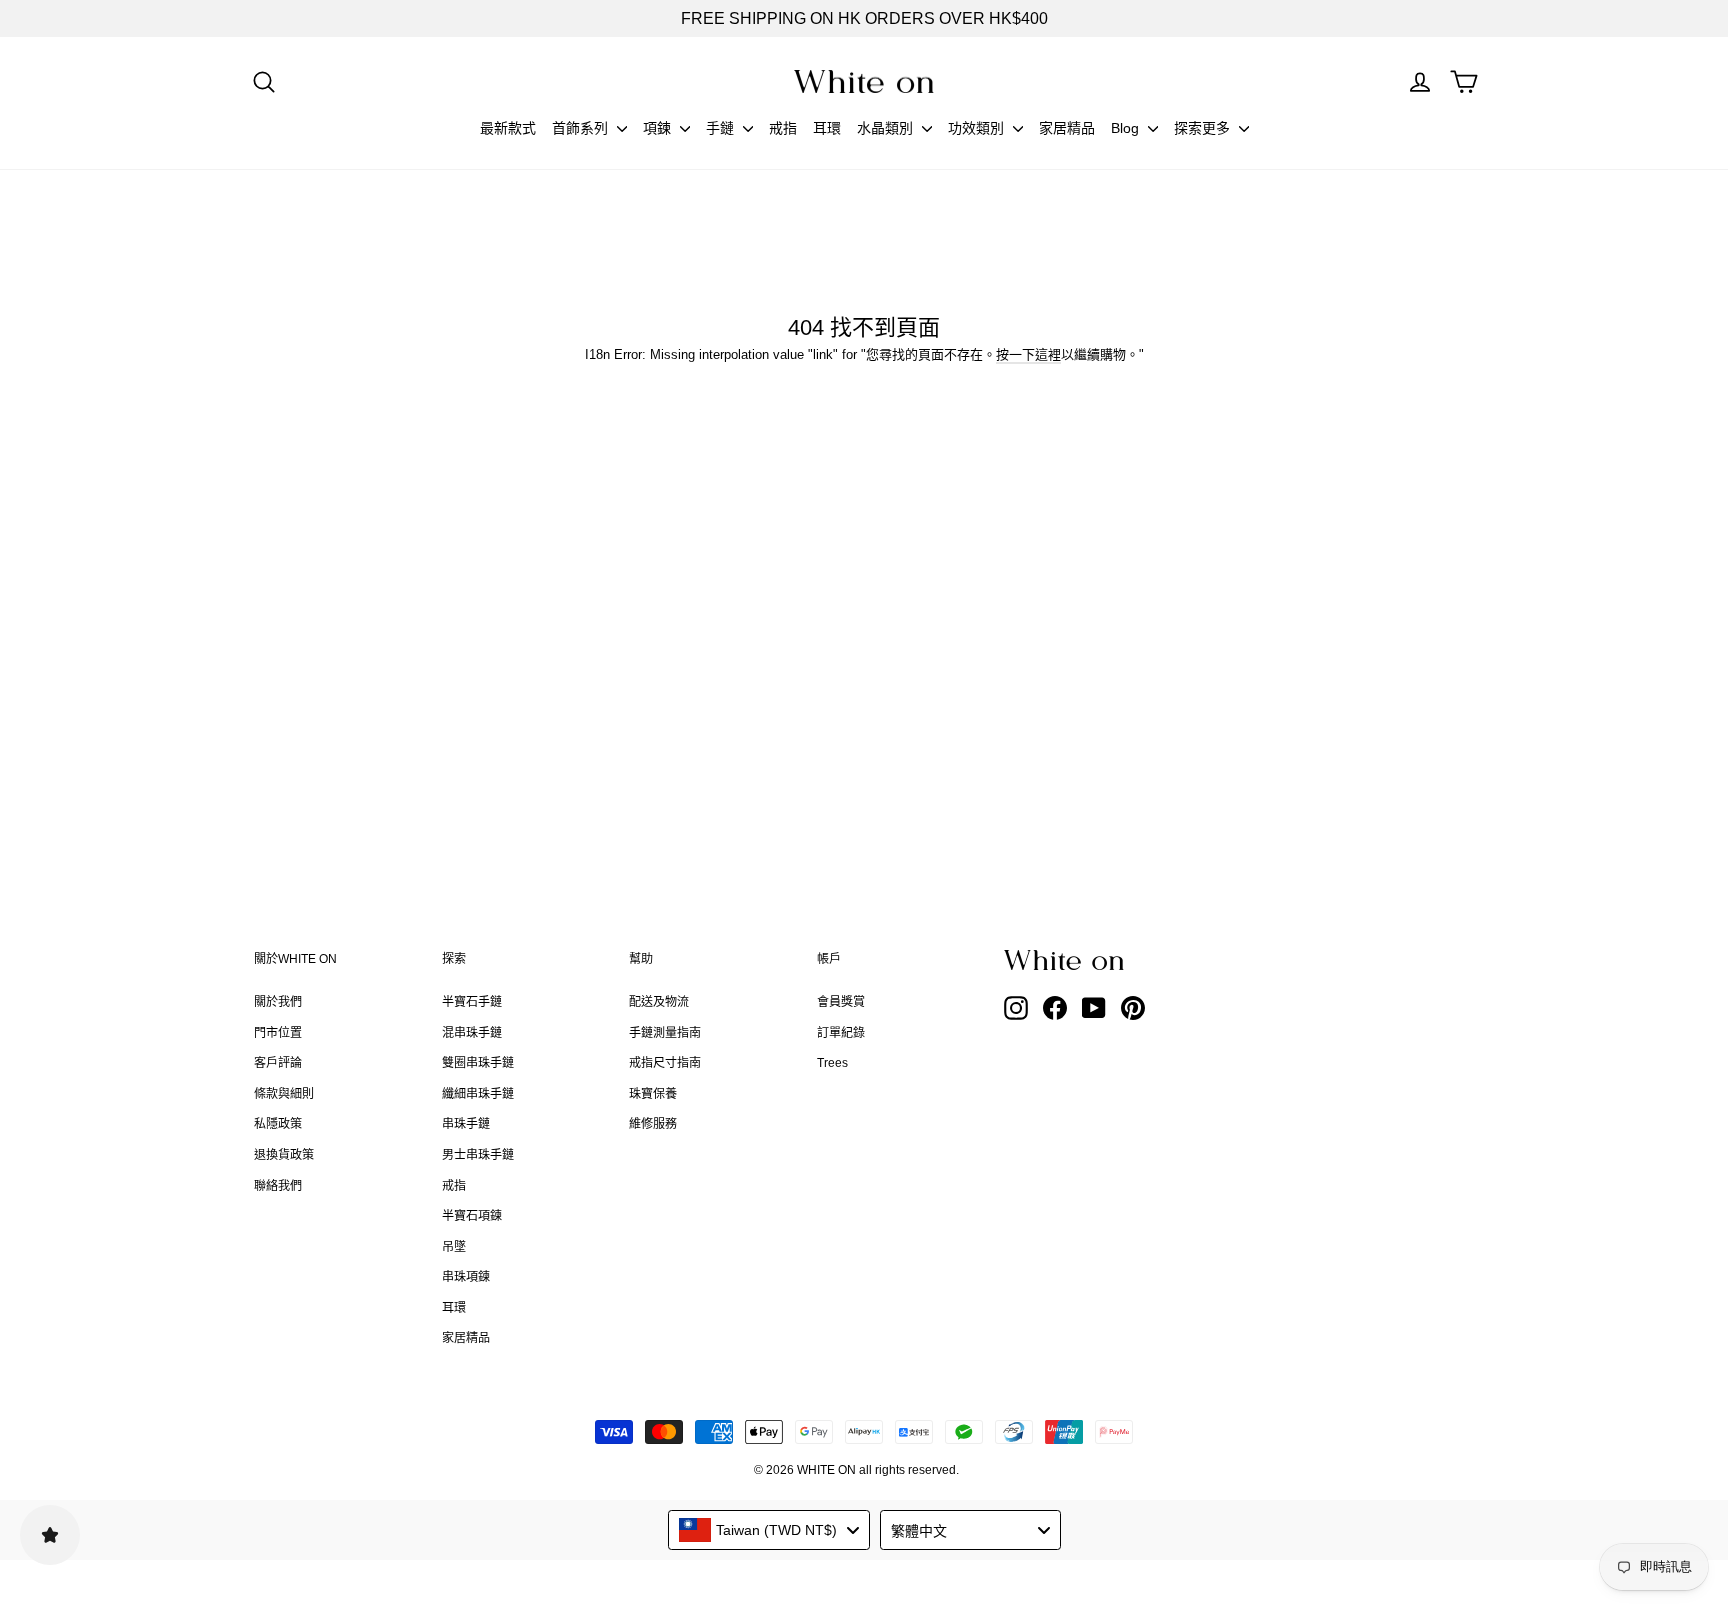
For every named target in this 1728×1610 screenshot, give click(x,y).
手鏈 (722, 128)
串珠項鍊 (466, 1277)
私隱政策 (278, 1124)
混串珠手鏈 (472, 1033)
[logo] (864, 81)
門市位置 (278, 1033)
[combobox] (769, 1530)
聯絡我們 (278, 1186)
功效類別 (978, 128)
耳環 (827, 128)
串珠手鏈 (466, 1124)
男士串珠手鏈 (478, 1155)
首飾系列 (582, 128)
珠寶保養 (653, 1094)
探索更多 (1204, 128)
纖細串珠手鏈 (478, 1094)
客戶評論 (278, 1063)
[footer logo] (1114, 960)
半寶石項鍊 (472, 1216)
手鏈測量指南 (665, 1033)
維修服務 (653, 1124)
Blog (1127, 128)
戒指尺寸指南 (665, 1063)
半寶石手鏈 (472, 1002)
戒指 (783, 128)
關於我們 (278, 1002)
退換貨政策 (284, 1155)
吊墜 (454, 1247)
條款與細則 (284, 1094)
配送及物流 (659, 1002)
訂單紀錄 (841, 1033)
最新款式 (508, 128)
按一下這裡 (1028, 354)
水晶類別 (887, 128)
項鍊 (659, 128)
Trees (832, 1063)
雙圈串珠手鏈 (478, 1063)
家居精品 (1067, 128)
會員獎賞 (841, 1002)
